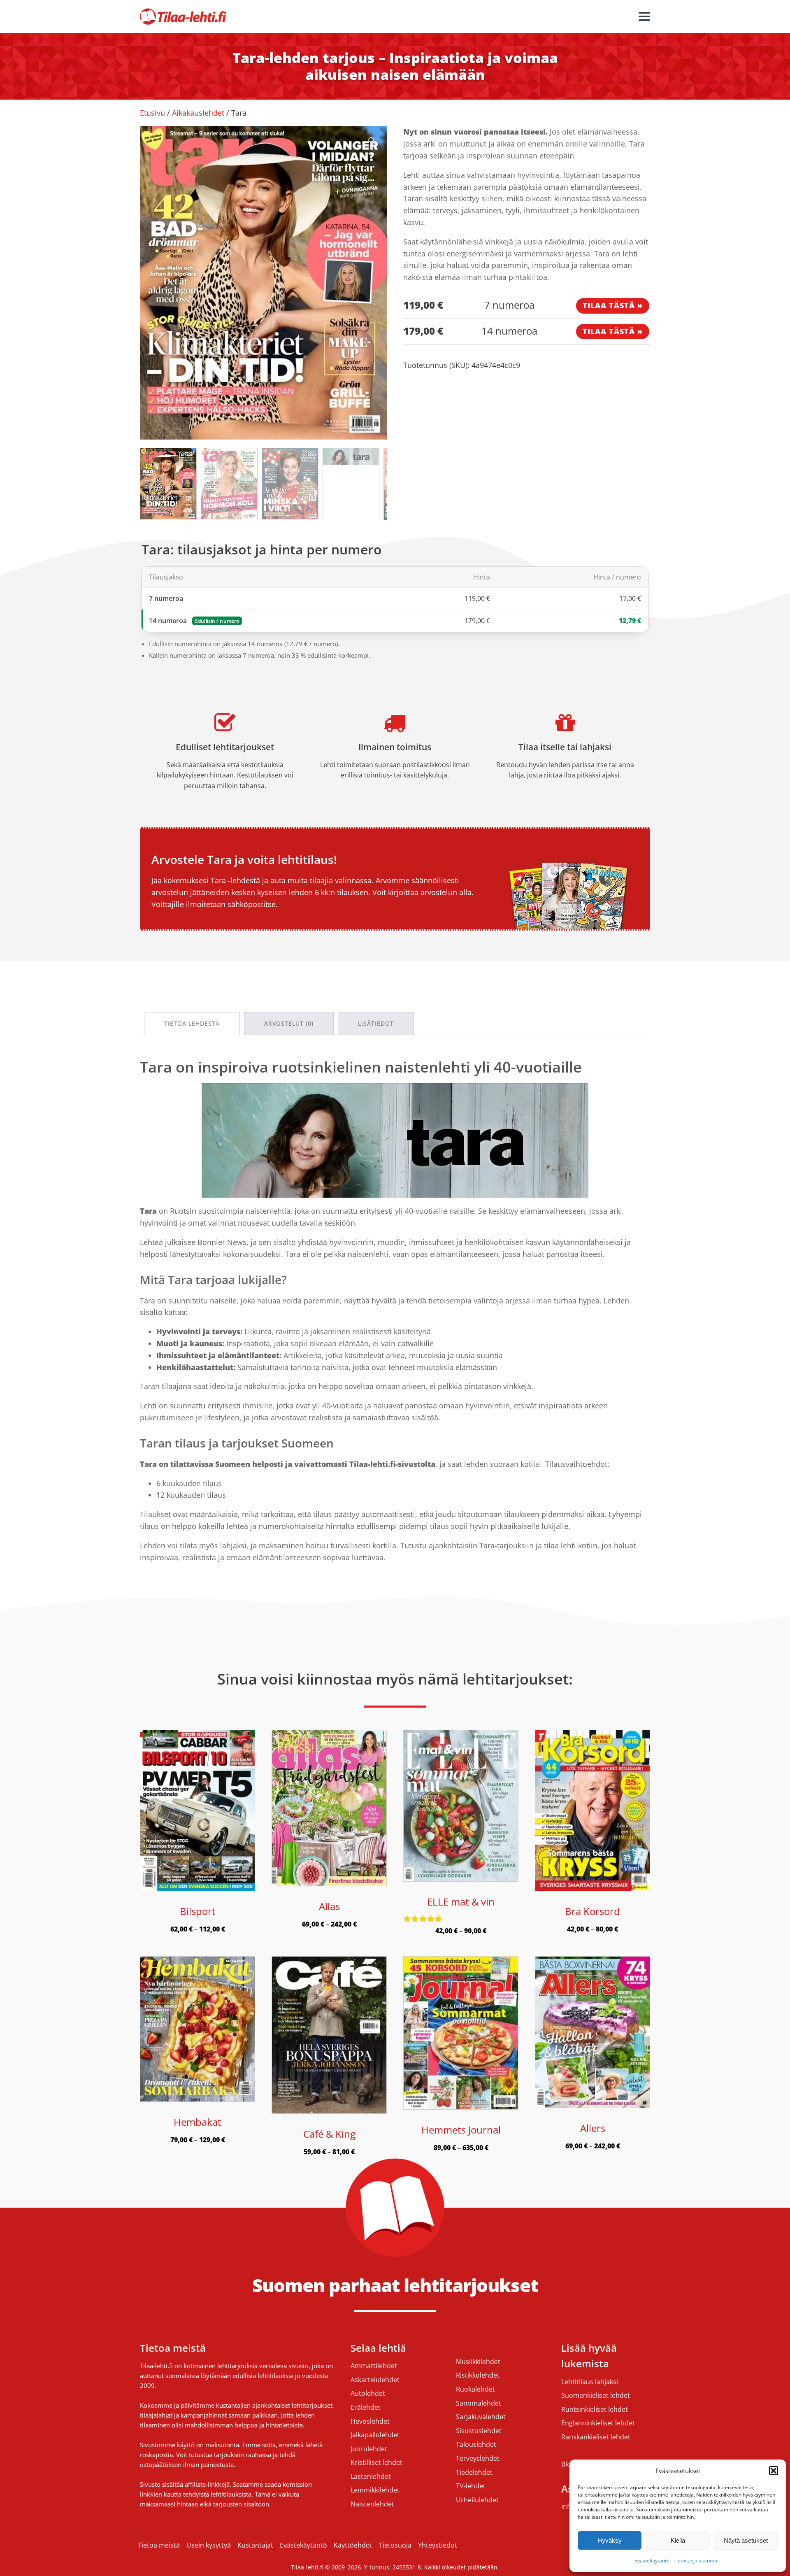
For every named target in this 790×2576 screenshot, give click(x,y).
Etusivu (152, 113)
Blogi (569, 2464)
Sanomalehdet (479, 2404)
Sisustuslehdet (479, 2431)
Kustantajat (255, 2545)
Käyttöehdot (353, 2545)
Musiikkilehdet (478, 2362)
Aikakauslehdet (198, 113)
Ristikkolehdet (478, 2376)
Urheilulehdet (477, 2500)
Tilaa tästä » (613, 305)
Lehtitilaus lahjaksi (590, 2382)
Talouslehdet (476, 2445)
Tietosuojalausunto (695, 2561)
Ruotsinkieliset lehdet (595, 2410)
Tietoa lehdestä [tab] (192, 1023)
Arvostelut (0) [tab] (289, 1023)
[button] (774, 2471)
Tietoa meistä (159, 2545)
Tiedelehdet (474, 2473)
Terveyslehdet (478, 2459)
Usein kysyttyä (209, 2545)
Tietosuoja (395, 2545)
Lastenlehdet (371, 2477)
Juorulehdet (369, 2449)
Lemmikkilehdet (375, 2490)
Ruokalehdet (475, 2390)
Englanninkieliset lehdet (598, 2423)
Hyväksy (610, 2540)
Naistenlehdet (372, 2504)
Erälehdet (366, 2408)
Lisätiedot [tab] (376, 1023)
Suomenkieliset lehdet (596, 2396)
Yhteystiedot (438, 2545)
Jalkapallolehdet (375, 2435)
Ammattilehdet (374, 2366)
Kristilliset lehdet (376, 2463)
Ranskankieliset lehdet (596, 2437)
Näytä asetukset (746, 2540)
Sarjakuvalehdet (481, 2417)
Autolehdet (368, 2394)
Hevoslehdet (370, 2422)
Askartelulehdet (375, 2380)
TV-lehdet (471, 2486)
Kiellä (678, 2540)
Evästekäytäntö (652, 2561)
